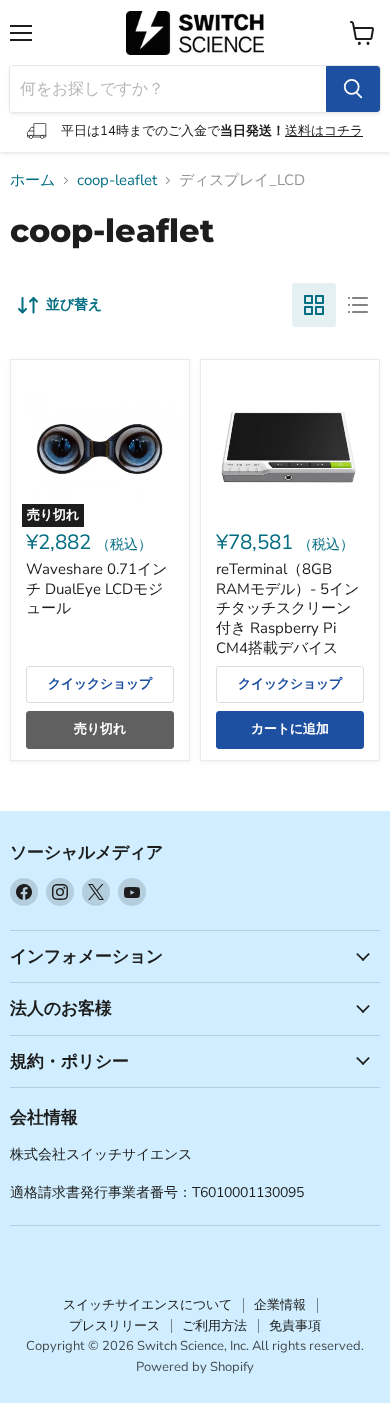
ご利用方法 (214, 1326)
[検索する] (353, 89)
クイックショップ (100, 684)
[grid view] (314, 305)
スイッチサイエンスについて (147, 1305)
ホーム (32, 180)
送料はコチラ (324, 131)
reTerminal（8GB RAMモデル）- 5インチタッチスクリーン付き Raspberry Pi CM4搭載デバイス (287, 608)
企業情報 (280, 1305)
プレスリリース (114, 1326)
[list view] (358, 305)
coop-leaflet (117, 180)
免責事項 (295, 1326)
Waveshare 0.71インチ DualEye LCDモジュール (96, 588)
